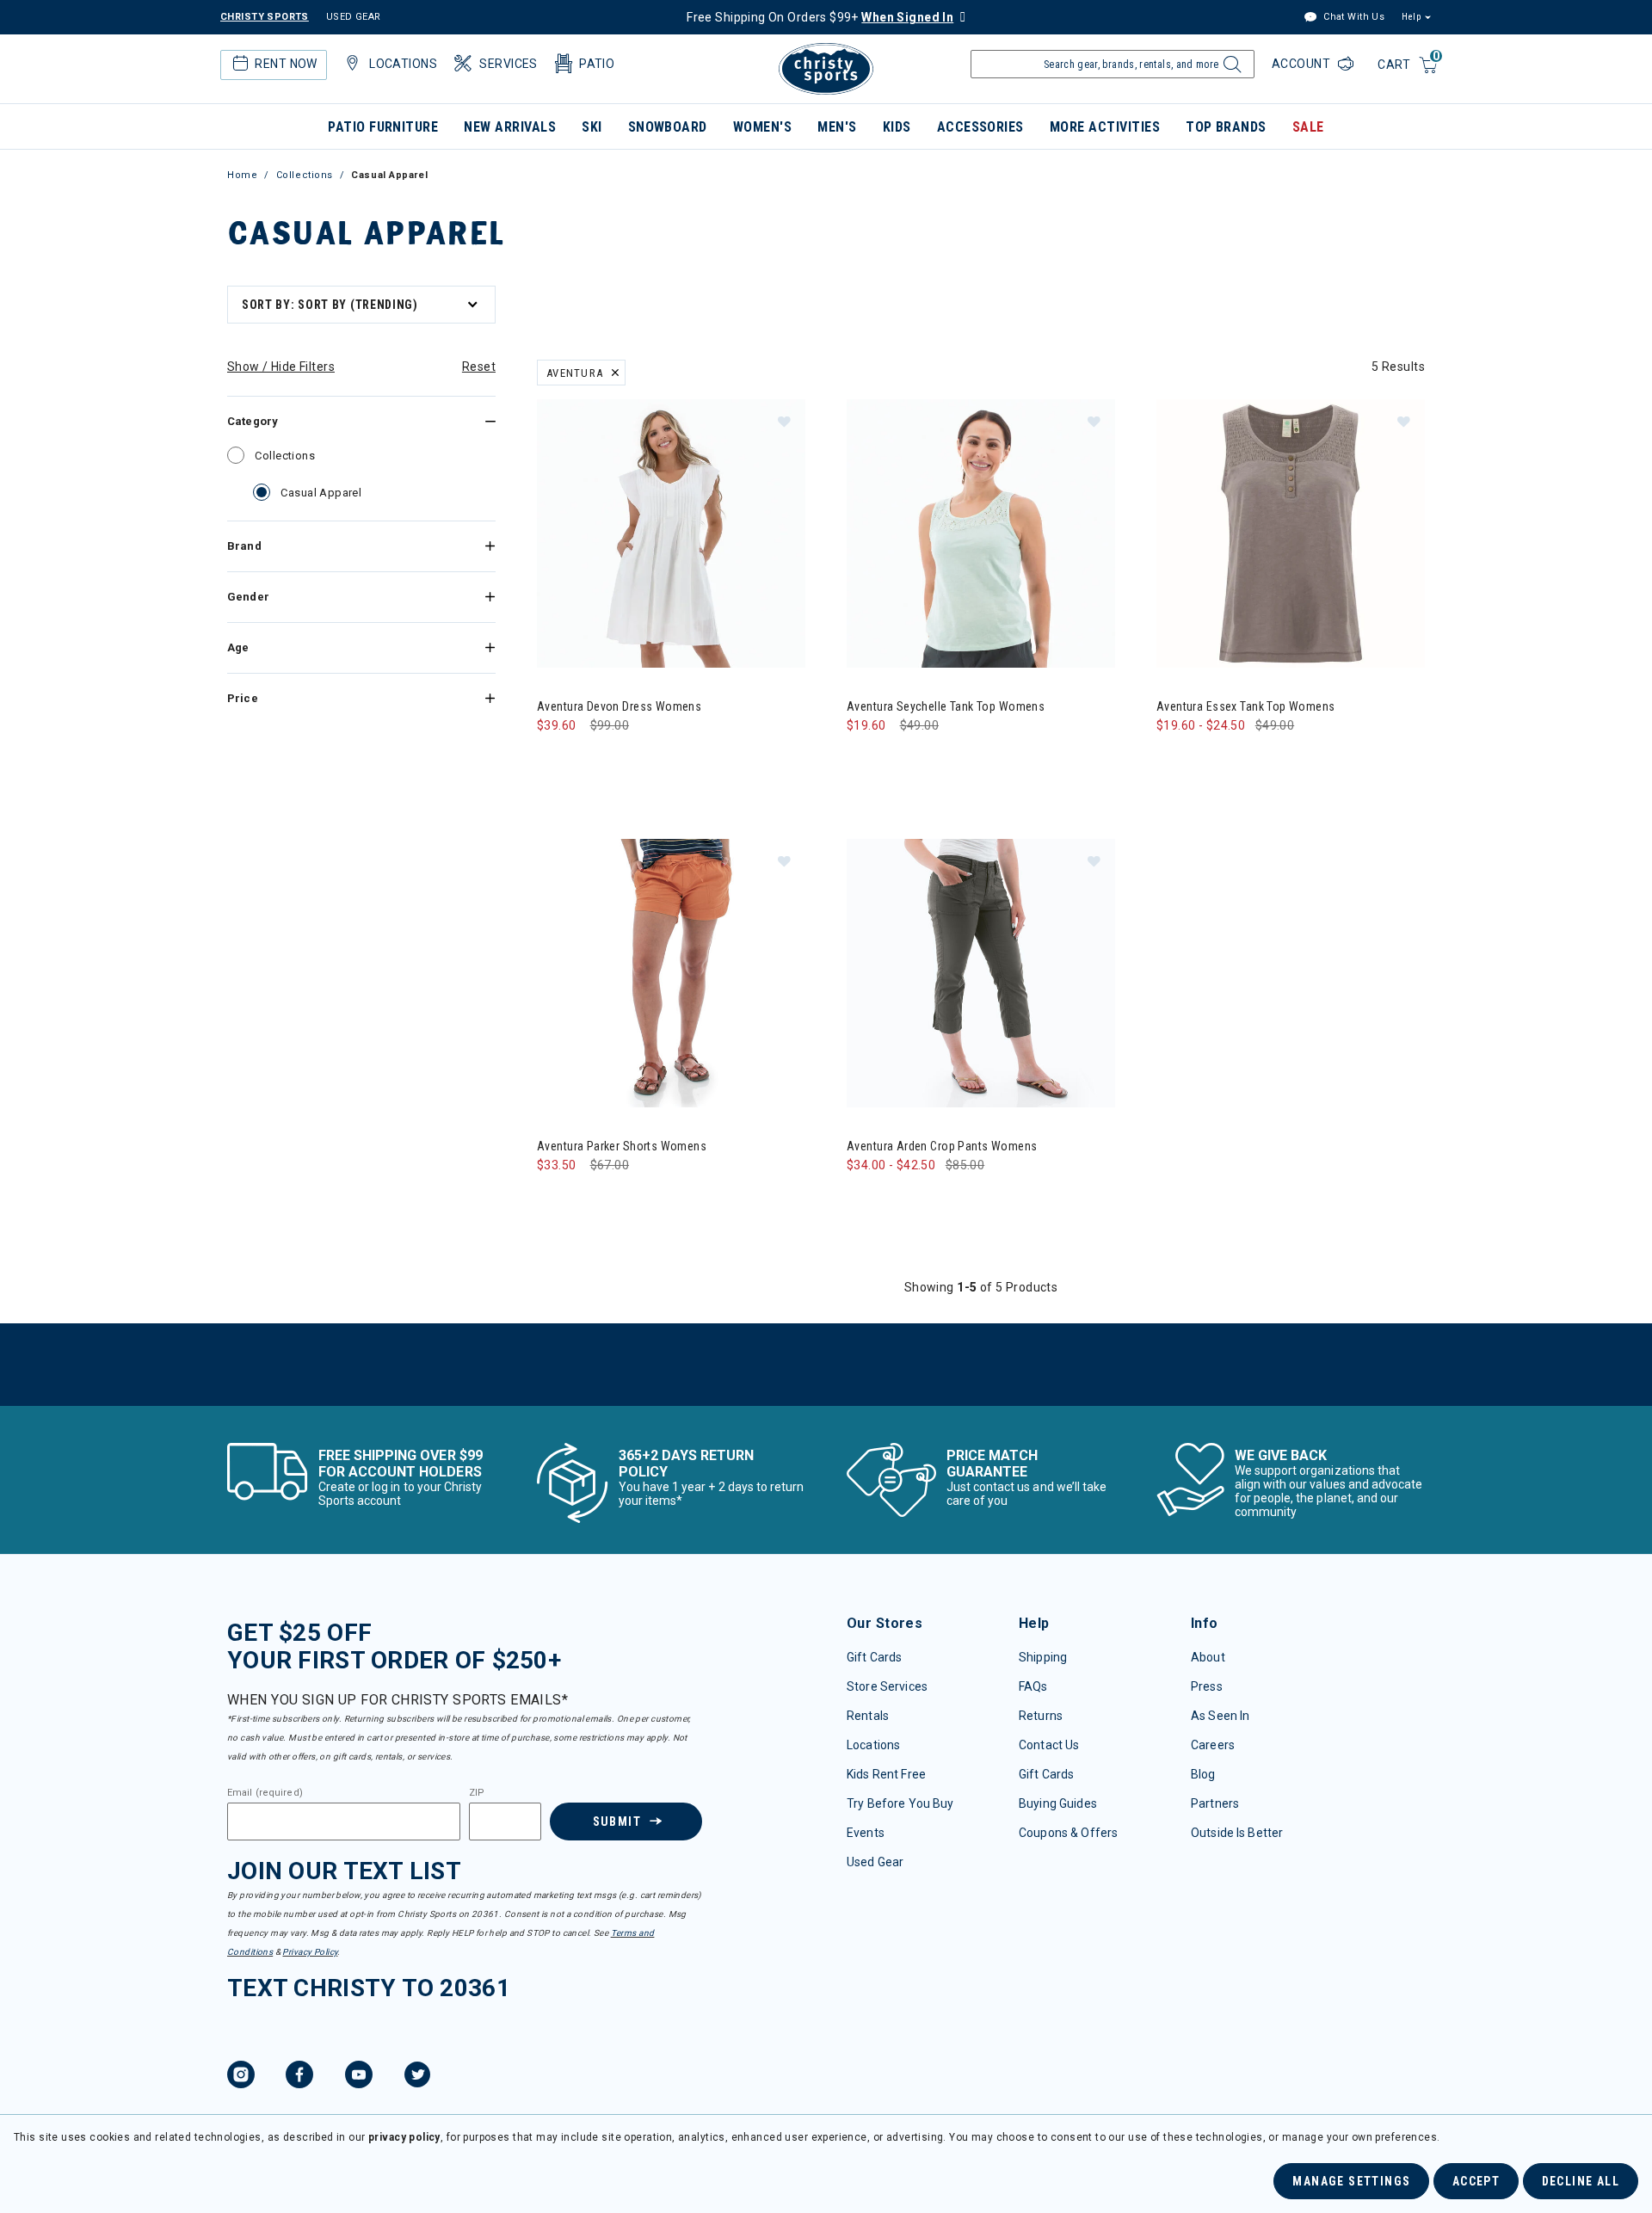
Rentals (868, 1716)
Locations (873, 1745)
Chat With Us (1353, 17)
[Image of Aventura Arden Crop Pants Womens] (981, 973)
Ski (592, 127)
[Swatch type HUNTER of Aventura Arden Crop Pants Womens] (864, 1200)
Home (242, 175)
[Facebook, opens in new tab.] (299, 2077)
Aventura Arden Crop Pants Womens (942, 1146)
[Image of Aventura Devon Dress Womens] (671, 533)
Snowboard (668, 127)
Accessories (980, 127)
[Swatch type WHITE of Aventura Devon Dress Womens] (555, 760)
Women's (762, 127)
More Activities (1105, 127)
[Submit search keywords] (1230, 69)
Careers (1213, 1745)
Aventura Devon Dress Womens (619, 706)
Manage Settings (1351, 2181)
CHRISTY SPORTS (265, 17)
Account (1303, 64)
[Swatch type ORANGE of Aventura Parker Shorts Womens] (590, 1200)
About (1208, 1657)
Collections (305, 175)
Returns (1041, 1716)
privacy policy (404, 2137)
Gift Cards (874, 1657)
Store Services (887, 1686)
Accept (1476, 2181)
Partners (1215, 1803)
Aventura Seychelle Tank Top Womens (946, 706)
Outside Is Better (1237, 1833)
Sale (1308, 127)
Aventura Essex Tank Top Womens (1246, 706)
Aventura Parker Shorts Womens (622, 1146)
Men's (837, 127)
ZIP (477, 1793)
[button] (784, 421)
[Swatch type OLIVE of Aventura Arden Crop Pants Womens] (900, 1200)
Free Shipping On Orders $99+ (820, 17)
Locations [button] (403, 64)
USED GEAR (354, 17)
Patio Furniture (383, 127)
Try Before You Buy (900, 1803)
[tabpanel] (826, 842)
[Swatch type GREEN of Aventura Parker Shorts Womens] (555, 1200)
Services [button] (508, 64)
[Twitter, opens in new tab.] (417, 2077)
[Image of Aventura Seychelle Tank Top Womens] (981, 533)
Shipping (1043, 1657)
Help (1411, 17)
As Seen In (1220, 1716)
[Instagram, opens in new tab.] (241, 2077)
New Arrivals (510, 127)
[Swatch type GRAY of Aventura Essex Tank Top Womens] (1174, 760)
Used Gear (875, 1862)
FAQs (1033, 1686)
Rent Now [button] (286, 64)
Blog (1203, 1774)
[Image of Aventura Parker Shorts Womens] (671, 973)
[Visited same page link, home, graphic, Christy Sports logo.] (826, 69)
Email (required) (265, 1793)
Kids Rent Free (886, 1774)
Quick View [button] (671, 640)
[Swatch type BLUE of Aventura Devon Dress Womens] (590, 760)
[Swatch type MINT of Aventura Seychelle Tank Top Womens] (864, 760)
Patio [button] (597, 64)
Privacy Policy (310, 1952)
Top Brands (1226, 127)
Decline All (1581, 2181)
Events (866, 1833)
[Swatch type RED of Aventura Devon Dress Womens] (625, 760)
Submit (617, 1822)
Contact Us (1049, 1745)
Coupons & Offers (1068, 1833)
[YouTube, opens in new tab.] (359, 2077)
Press (1207, 1686)
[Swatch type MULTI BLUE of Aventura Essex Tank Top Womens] (1209, 760)
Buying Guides (1058, 1803)
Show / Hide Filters (281, 367)
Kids (897, 127)
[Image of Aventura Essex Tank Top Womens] (1291, 533)
